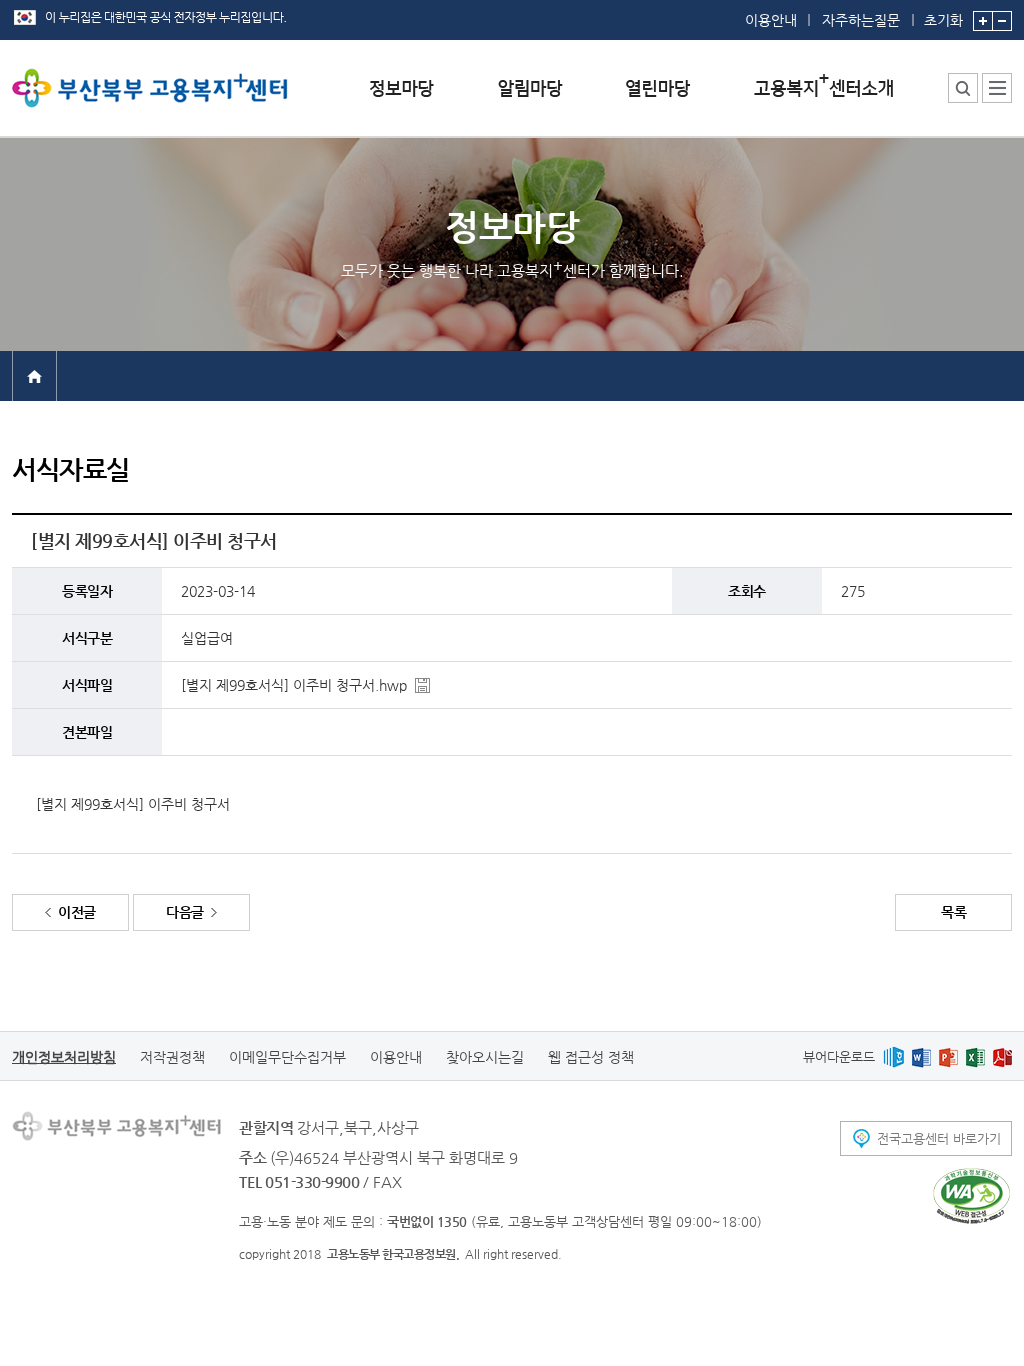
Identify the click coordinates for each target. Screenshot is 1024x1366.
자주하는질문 (861, 20)
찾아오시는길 (485, 1057)
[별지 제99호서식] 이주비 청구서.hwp (294, 685)
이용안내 (771, 20)
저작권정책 (172, 1057)
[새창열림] (893, 1056)
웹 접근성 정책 (591, 1057)
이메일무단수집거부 (287, 1057)
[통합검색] (963, 88)
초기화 (943, 19)
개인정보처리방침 (64, 1057)
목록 (953, 912)
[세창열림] (971, 1196)
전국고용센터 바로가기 (939, 1138)
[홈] (34, 375)
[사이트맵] (997, 88)
